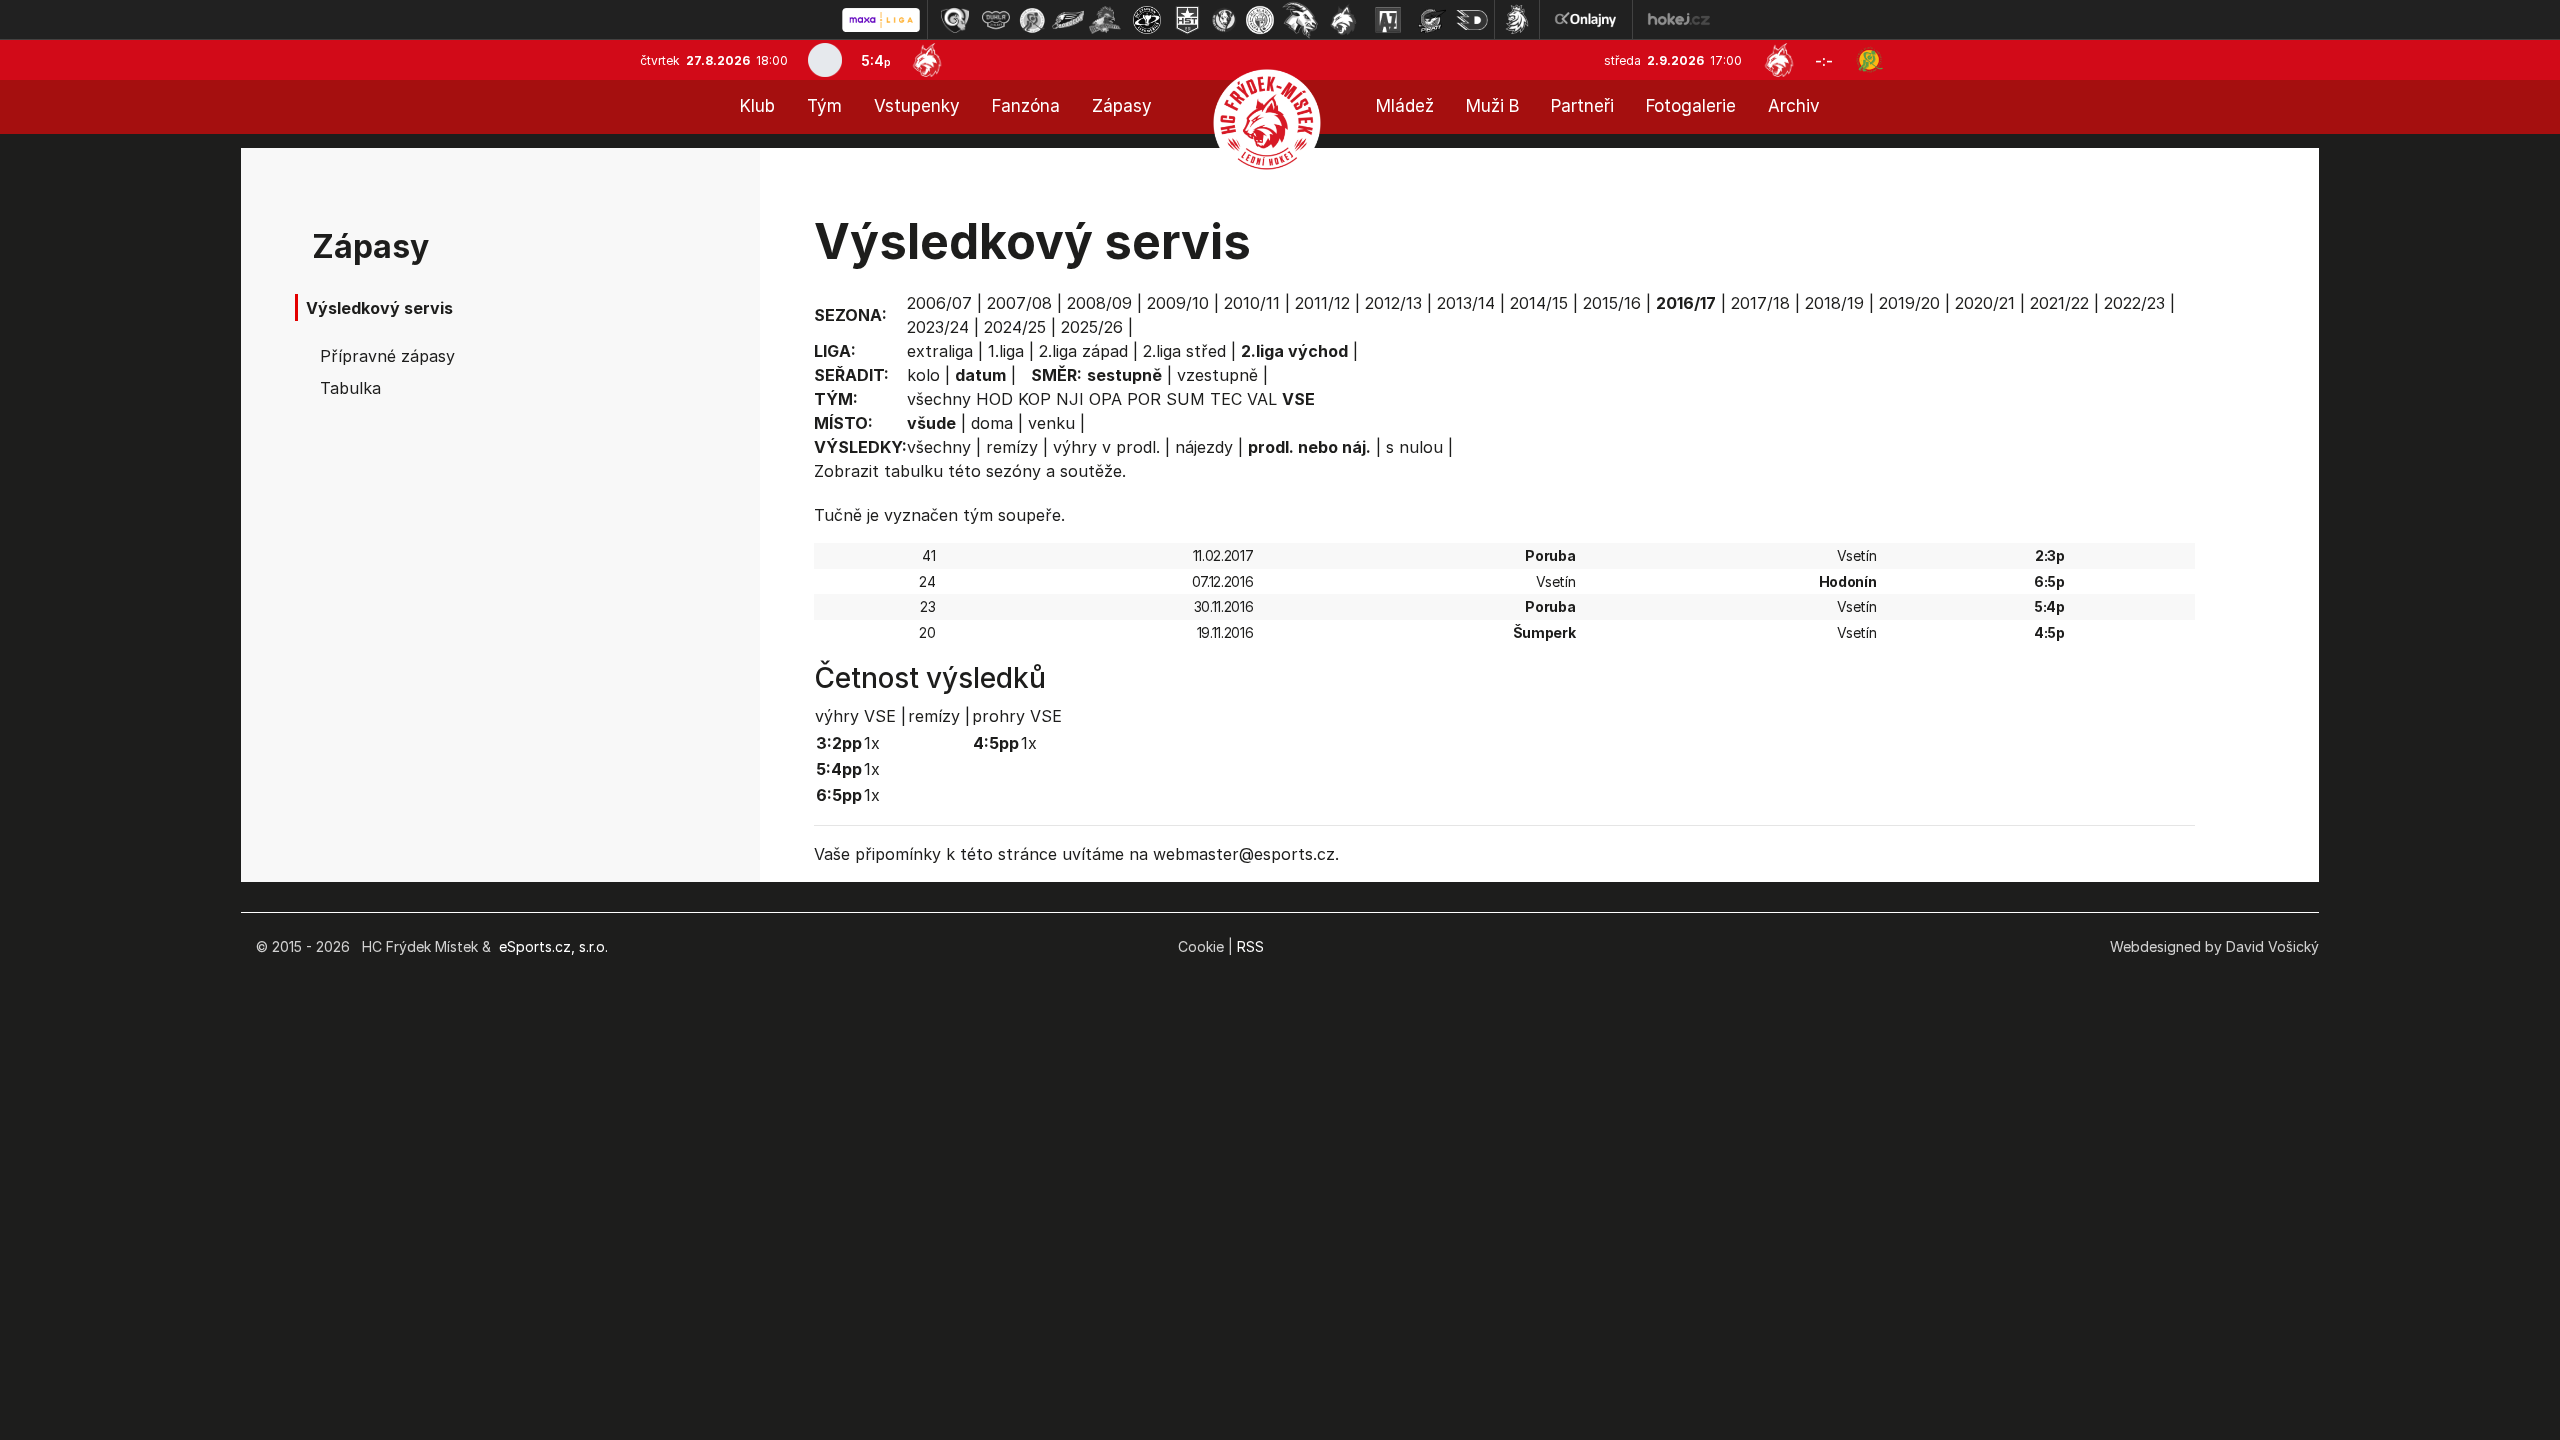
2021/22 (2059, 303)
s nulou (1414, 447)
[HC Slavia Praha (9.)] (1260, 20)
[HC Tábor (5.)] (1105, 20)
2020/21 (1985, 303)
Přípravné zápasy (387, 356)
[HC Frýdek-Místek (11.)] (1344, 20)
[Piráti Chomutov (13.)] (1432, 20)
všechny (939, 399)
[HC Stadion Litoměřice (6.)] (1147, 20)
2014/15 (1539, 303)
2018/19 (1834, 303)
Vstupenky (917, 106)
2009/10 (1178, 303)
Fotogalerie (1691, 106)
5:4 (876, 60)
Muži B (1492, 106)
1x (872, 743)
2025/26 (1092, 327)
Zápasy (1122, 106)
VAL (1262, 399)
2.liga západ (1083, 351)
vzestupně (1217, 375)
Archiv (1794, 106)
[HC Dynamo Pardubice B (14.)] (1472, 20)
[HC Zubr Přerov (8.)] (1224, 20)
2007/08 (1019, 303)
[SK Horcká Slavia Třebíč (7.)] (1187, 20)
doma (992, 423)
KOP (1034, 399)
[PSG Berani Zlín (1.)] (955, 20)
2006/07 (939, 303)
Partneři (1582, 106)
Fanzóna (1026, 106)
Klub (757, 106)
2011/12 (1322, 303)
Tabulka (350, 388)
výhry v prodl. (1106, 447)
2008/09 (1099, 303)
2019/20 (1909, 303)
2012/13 (1393, 303)
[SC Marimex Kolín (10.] (1300, 20)
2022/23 (2134, 303)
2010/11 (1252, 303)
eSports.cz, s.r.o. (553, 946)
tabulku (913, 471)
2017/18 (1760, 303)
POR (1144, 399)
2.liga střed (1184, 351)
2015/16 (1612, 303)
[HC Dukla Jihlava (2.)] (996, 20)
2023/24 (938, 327)
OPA (1105, 399)
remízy (1012, 447)
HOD (994, 399)
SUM (1185, 399)
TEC (1226, 399)
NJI (1070, 399)
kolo (923, 375)
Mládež (1405, 106)
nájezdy (1204, 447)
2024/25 (1015, 327)
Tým (824, 106)
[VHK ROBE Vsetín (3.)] (1032, 20)
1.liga (1006, 351)
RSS (1250, 946)
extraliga (940, 351)
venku (1051, 423)
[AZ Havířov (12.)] (1388, 20)
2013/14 (1466, 303)
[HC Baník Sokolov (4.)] (1068, 20)
